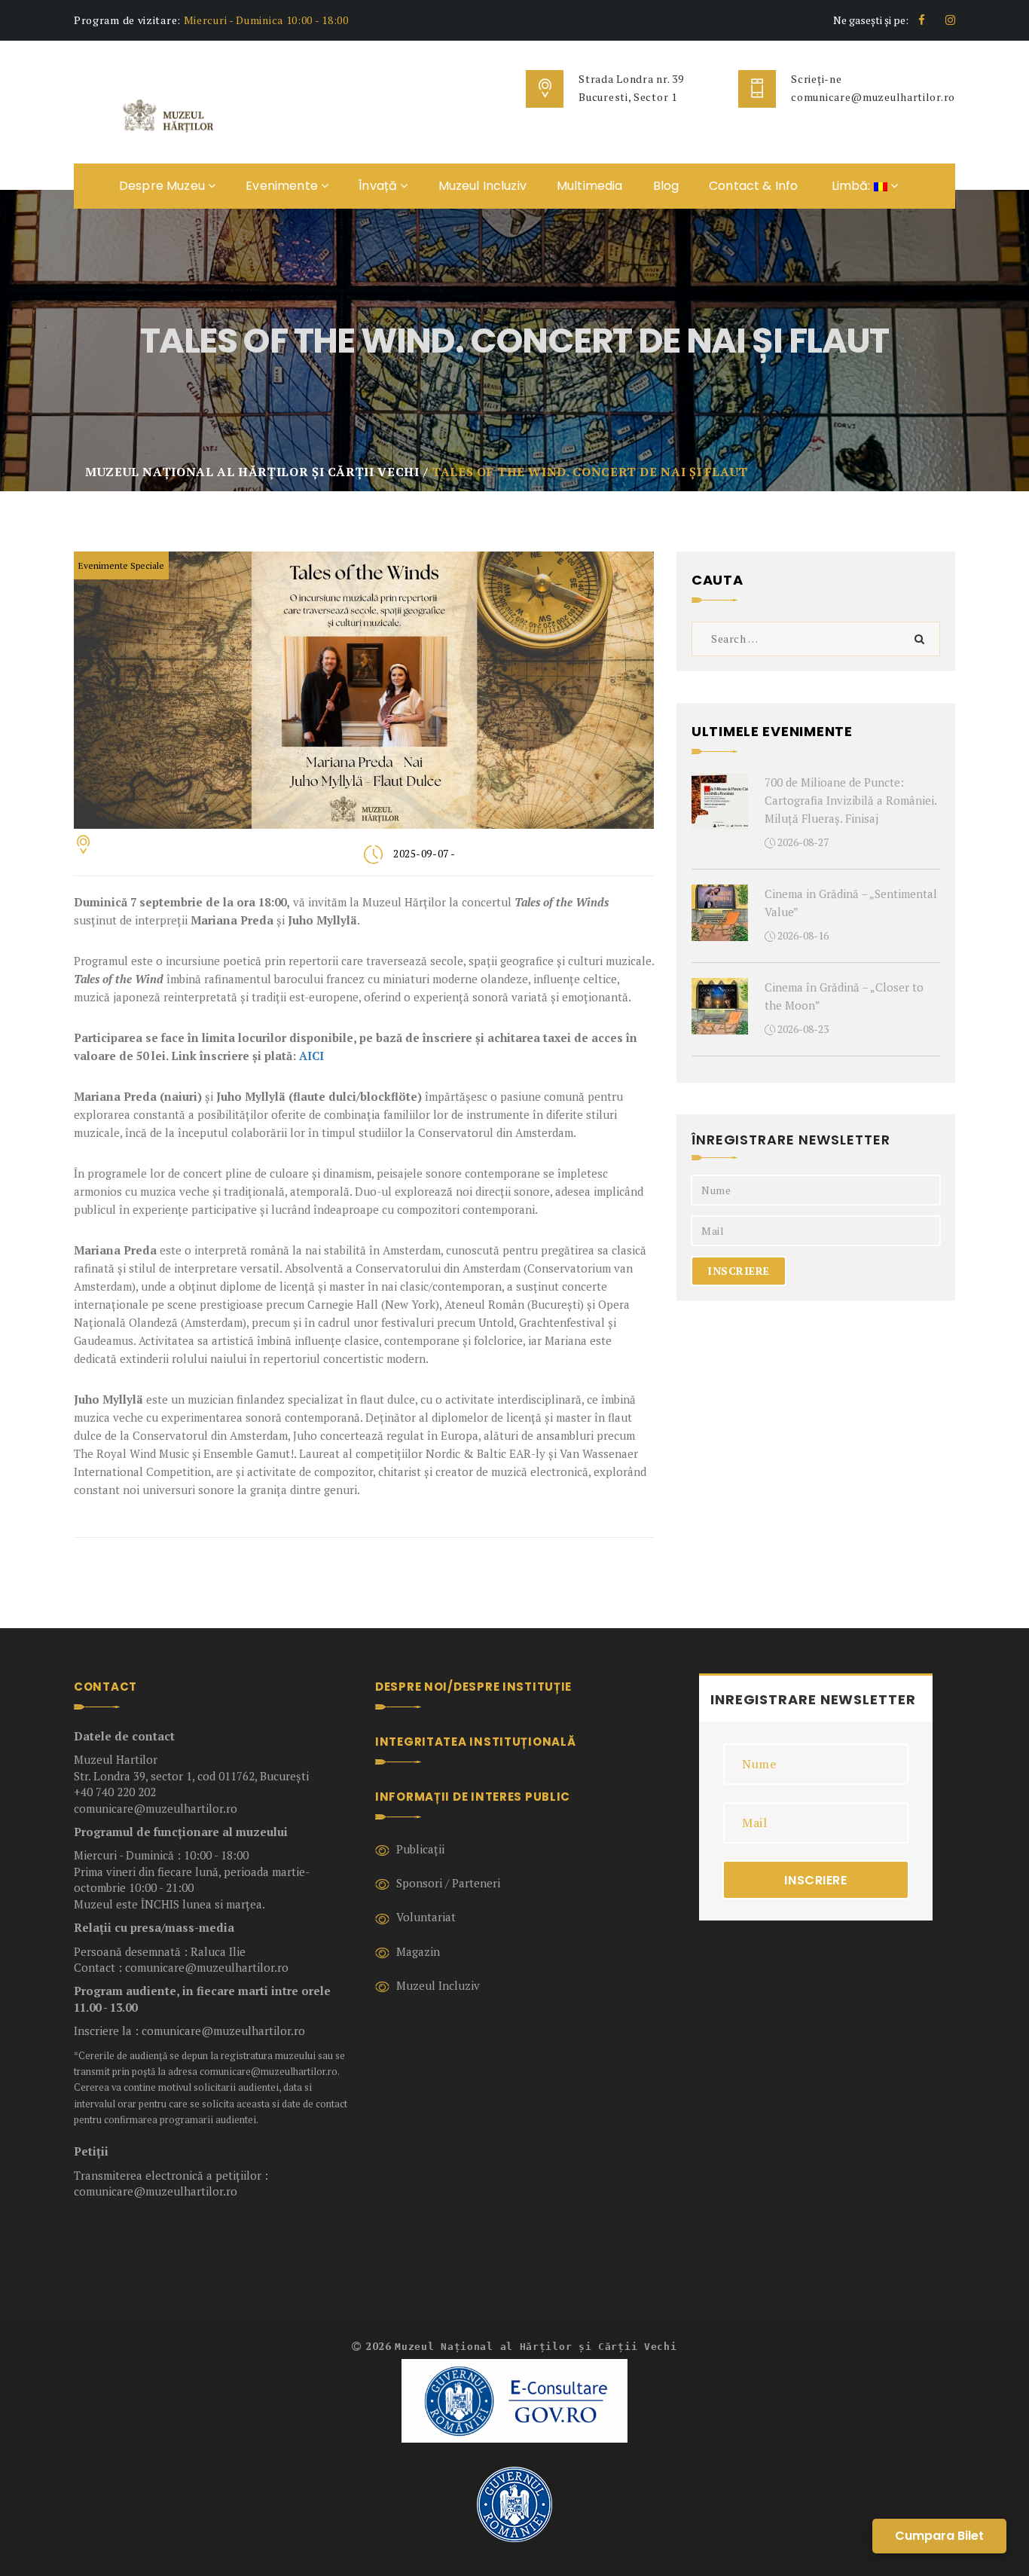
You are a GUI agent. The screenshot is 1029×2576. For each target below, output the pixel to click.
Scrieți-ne (816, 79)
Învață (379, 186)
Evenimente (283, 186)
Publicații (420, 1849)
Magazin (418, 1951)
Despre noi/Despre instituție (473, 1687)
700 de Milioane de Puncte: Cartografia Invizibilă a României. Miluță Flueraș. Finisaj (850, 800)
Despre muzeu (163, 186)
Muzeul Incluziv (482, 186)
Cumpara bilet (939, 2536)
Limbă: (850, 186)
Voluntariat (426, 1917)
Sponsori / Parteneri (448, 1883)
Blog (666, 186)
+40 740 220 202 (115, 1792)
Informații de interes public (473, 1797)
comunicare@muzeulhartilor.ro (873, 97)
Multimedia (590, 186)
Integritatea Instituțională (475, 1742)
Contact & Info (753, 186)
